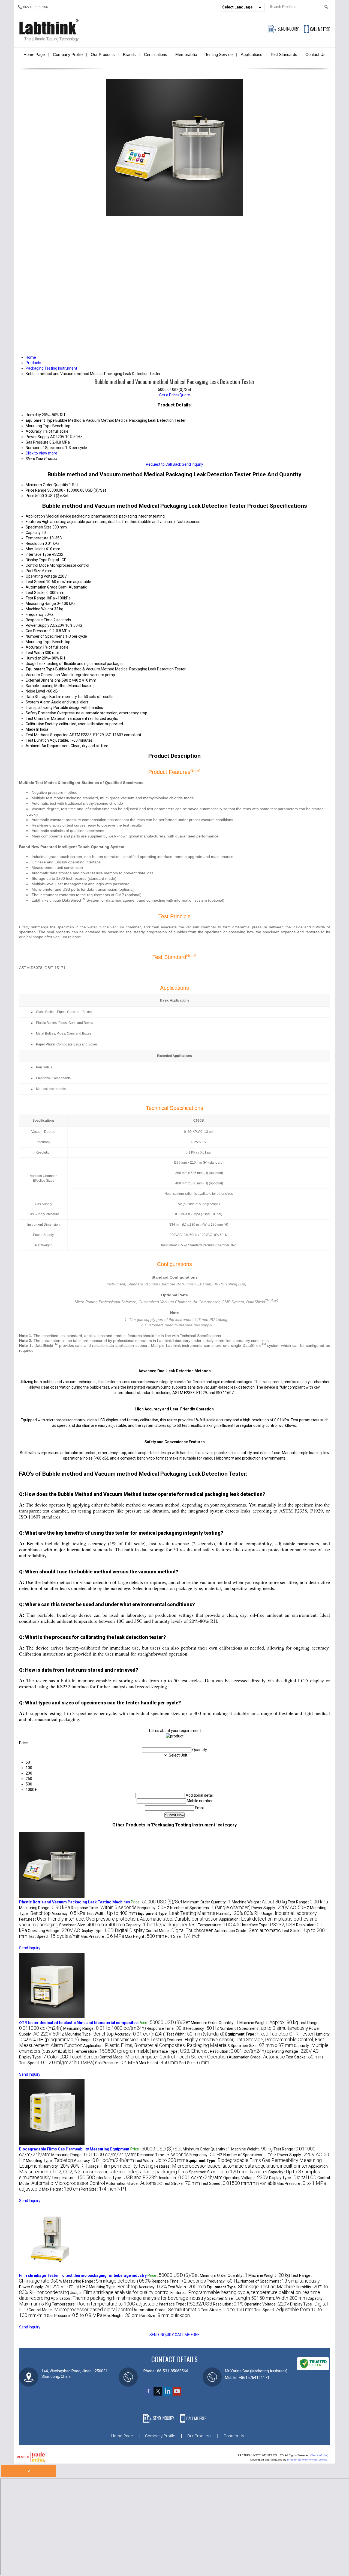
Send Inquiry (192, 464)
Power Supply (37, 625)
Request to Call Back (163, 464)
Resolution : (238, 2051)
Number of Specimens (45, 636)
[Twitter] (158, 2394)
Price (30, 496)
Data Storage (37, 697)
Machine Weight (39, 609)
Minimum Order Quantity (47, 485)
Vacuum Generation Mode (48, 675)
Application (35, 516)
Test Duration (37, 740)
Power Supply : (280, 1908)
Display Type (37, 560)
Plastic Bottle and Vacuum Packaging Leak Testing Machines (75, 1902)
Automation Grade (42, 587)
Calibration (35, 724)
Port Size (34, 571)
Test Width (35, 653)
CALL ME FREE (187, 2335)
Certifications (156, 54)
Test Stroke (36, 593)
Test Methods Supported (47, 735)
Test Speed (35, 582)
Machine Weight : (259, 1902)
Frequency (35, 614)
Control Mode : (180, 1931)
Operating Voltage (41, 576)
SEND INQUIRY (162, 2335)
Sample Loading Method (47, 686)
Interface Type (38, 554)
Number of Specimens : (210, 1908)
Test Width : (112, 1914)
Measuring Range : (45, 1908)
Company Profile (68, 54)
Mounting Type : (89, 2034)
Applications (252, 54)
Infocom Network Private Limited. (308, 2460)
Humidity (33, 658)
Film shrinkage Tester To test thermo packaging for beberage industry (83, 2275)
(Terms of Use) (319, 2455)
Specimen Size (39, 527)
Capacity (33, 533)
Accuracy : (68, 1914)
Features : (119, 1919)
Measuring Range (41, 604)
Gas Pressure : (103, 1936)
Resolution (35, 543)
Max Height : (145, 1936)
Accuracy (34, 647)
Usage (31, 664)
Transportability (39, 708)
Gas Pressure (37, 631)
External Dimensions (43, 680)
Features (33, 522)
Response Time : (104, 1908)
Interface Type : (269, 1925)
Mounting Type (39, 642)
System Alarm (38, 702)
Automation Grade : (248, 1931)
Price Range (36, 490)
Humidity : (238, 1914)
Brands (129, 54)
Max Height (35, 549)
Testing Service (219, 54)
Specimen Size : (92, 1925)
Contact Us (315, 54)
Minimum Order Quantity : (207, 1902)
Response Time (39, 620)
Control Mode (37, 565)
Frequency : (153, 1908)
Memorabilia (186, 54)
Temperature (37, 538)
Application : (157, 2046)
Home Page (34, 54)
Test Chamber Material (45, 718)
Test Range (35, 598)
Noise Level (35, 691)
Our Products (103, 54)
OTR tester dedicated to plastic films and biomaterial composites (78, 2023)
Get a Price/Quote (175, 395)
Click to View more (41, 453)
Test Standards (284, 54)
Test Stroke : (304, 2057)
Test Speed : (54, 1936)
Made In (32, 729)
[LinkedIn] (167, 2394)
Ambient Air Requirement (48, 746)
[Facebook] (148, 2394)
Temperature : (220, 1925)
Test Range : (308, 1902)
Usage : (289, 1914)
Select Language (237, 7)
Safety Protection (41, 713)
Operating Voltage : (54, 1931)
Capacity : (161, 1925)
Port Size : (183, 1936)
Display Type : (113, 1931)
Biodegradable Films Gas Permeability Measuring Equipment (74, 2149)
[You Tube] (177, 2394)
